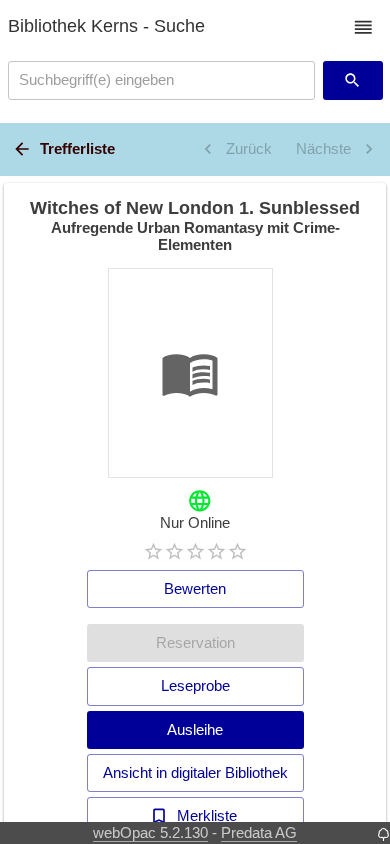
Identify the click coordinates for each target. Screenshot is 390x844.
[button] (363, 27)
